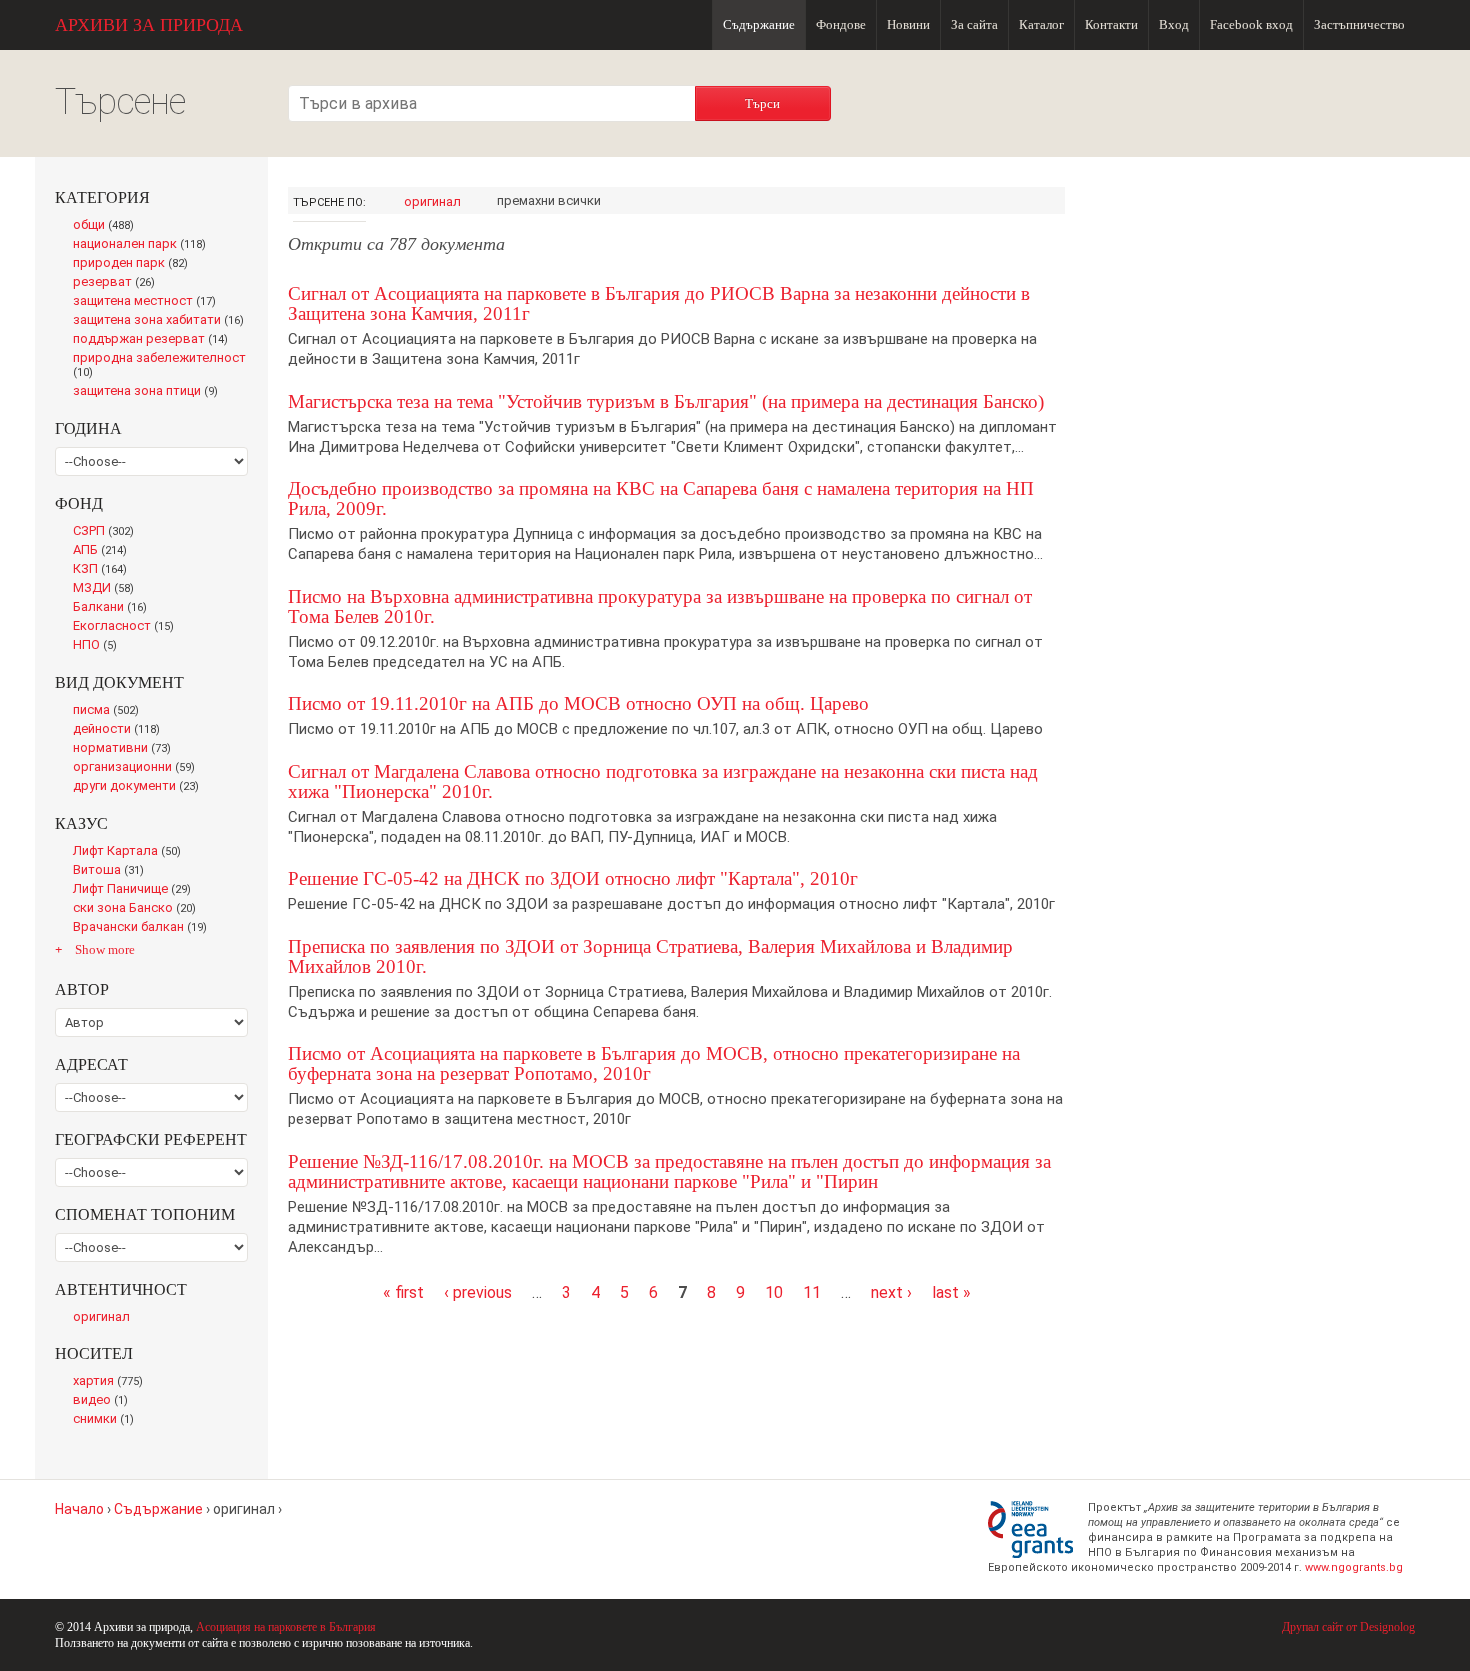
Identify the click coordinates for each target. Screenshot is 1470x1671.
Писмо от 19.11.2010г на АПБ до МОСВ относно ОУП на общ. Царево (578, 703)
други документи (140, 787)
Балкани (114, 608)
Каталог (1041, 24)
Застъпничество (1359, 24)
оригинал (432, 201)
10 (774, 1292)
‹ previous (478, 1292)
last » (951, 1292)
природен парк (134, 264)
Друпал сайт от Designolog (1348, 1627)
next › (891, 1292)
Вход (1174, 24)
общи (108, 226)
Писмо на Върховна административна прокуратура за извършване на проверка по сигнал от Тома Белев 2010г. (660, 606)
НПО (99, 646)
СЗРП (108, 532)
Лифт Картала (131, 852)
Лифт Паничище (137, 890)
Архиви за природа (149, 25)
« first (403, 1292)
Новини (908, 24)
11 (812, 1292)
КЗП (104, 570)
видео (104, 1401)
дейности (120, 730)
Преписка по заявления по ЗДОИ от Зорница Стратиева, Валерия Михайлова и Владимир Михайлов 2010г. (650, 956)
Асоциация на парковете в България (286, 1627)
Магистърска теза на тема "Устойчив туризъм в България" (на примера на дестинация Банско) (666, 401)
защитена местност (149, 302)
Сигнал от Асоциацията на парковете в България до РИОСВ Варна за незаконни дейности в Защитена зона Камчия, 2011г (659, 303)
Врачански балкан (144, 928)
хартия (112, 1382)
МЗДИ (109, 589)
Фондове (841, 24)
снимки (108, 1420)
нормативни (126, 749)
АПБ (104, 551)
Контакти (1111, 24)
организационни (138, 768)
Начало (79, 1509)
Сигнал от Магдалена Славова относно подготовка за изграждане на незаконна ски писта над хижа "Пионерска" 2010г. (663, 781)
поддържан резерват (155, 340)
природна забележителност (159, 366)
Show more (105, 949)
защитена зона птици (150, 392)
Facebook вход (1251, 24)
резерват (118, 283)
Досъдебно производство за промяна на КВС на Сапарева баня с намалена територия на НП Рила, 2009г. (661, 498)
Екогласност (127, 627)
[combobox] (492, 103)
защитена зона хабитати (160, 321)
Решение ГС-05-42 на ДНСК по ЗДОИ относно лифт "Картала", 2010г (573, 878)
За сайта (974, 24)
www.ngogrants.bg (1354, 1567)
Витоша (114, 871)
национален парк (143, 245)
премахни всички (549, 200)
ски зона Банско (138, 909)
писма (110, 711)
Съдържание (759, 24)
